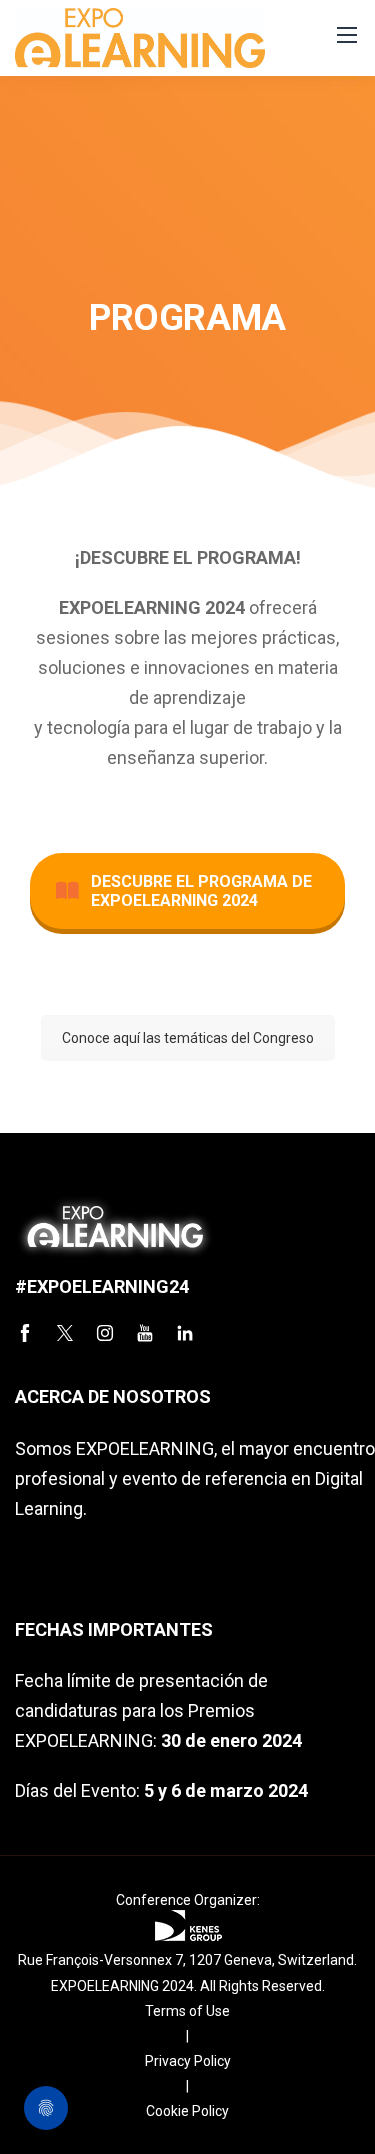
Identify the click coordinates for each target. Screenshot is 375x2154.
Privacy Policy (188, 2061)
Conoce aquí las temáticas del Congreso (188, 1038)
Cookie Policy (187, 2111)
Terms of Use (187, 2011)
